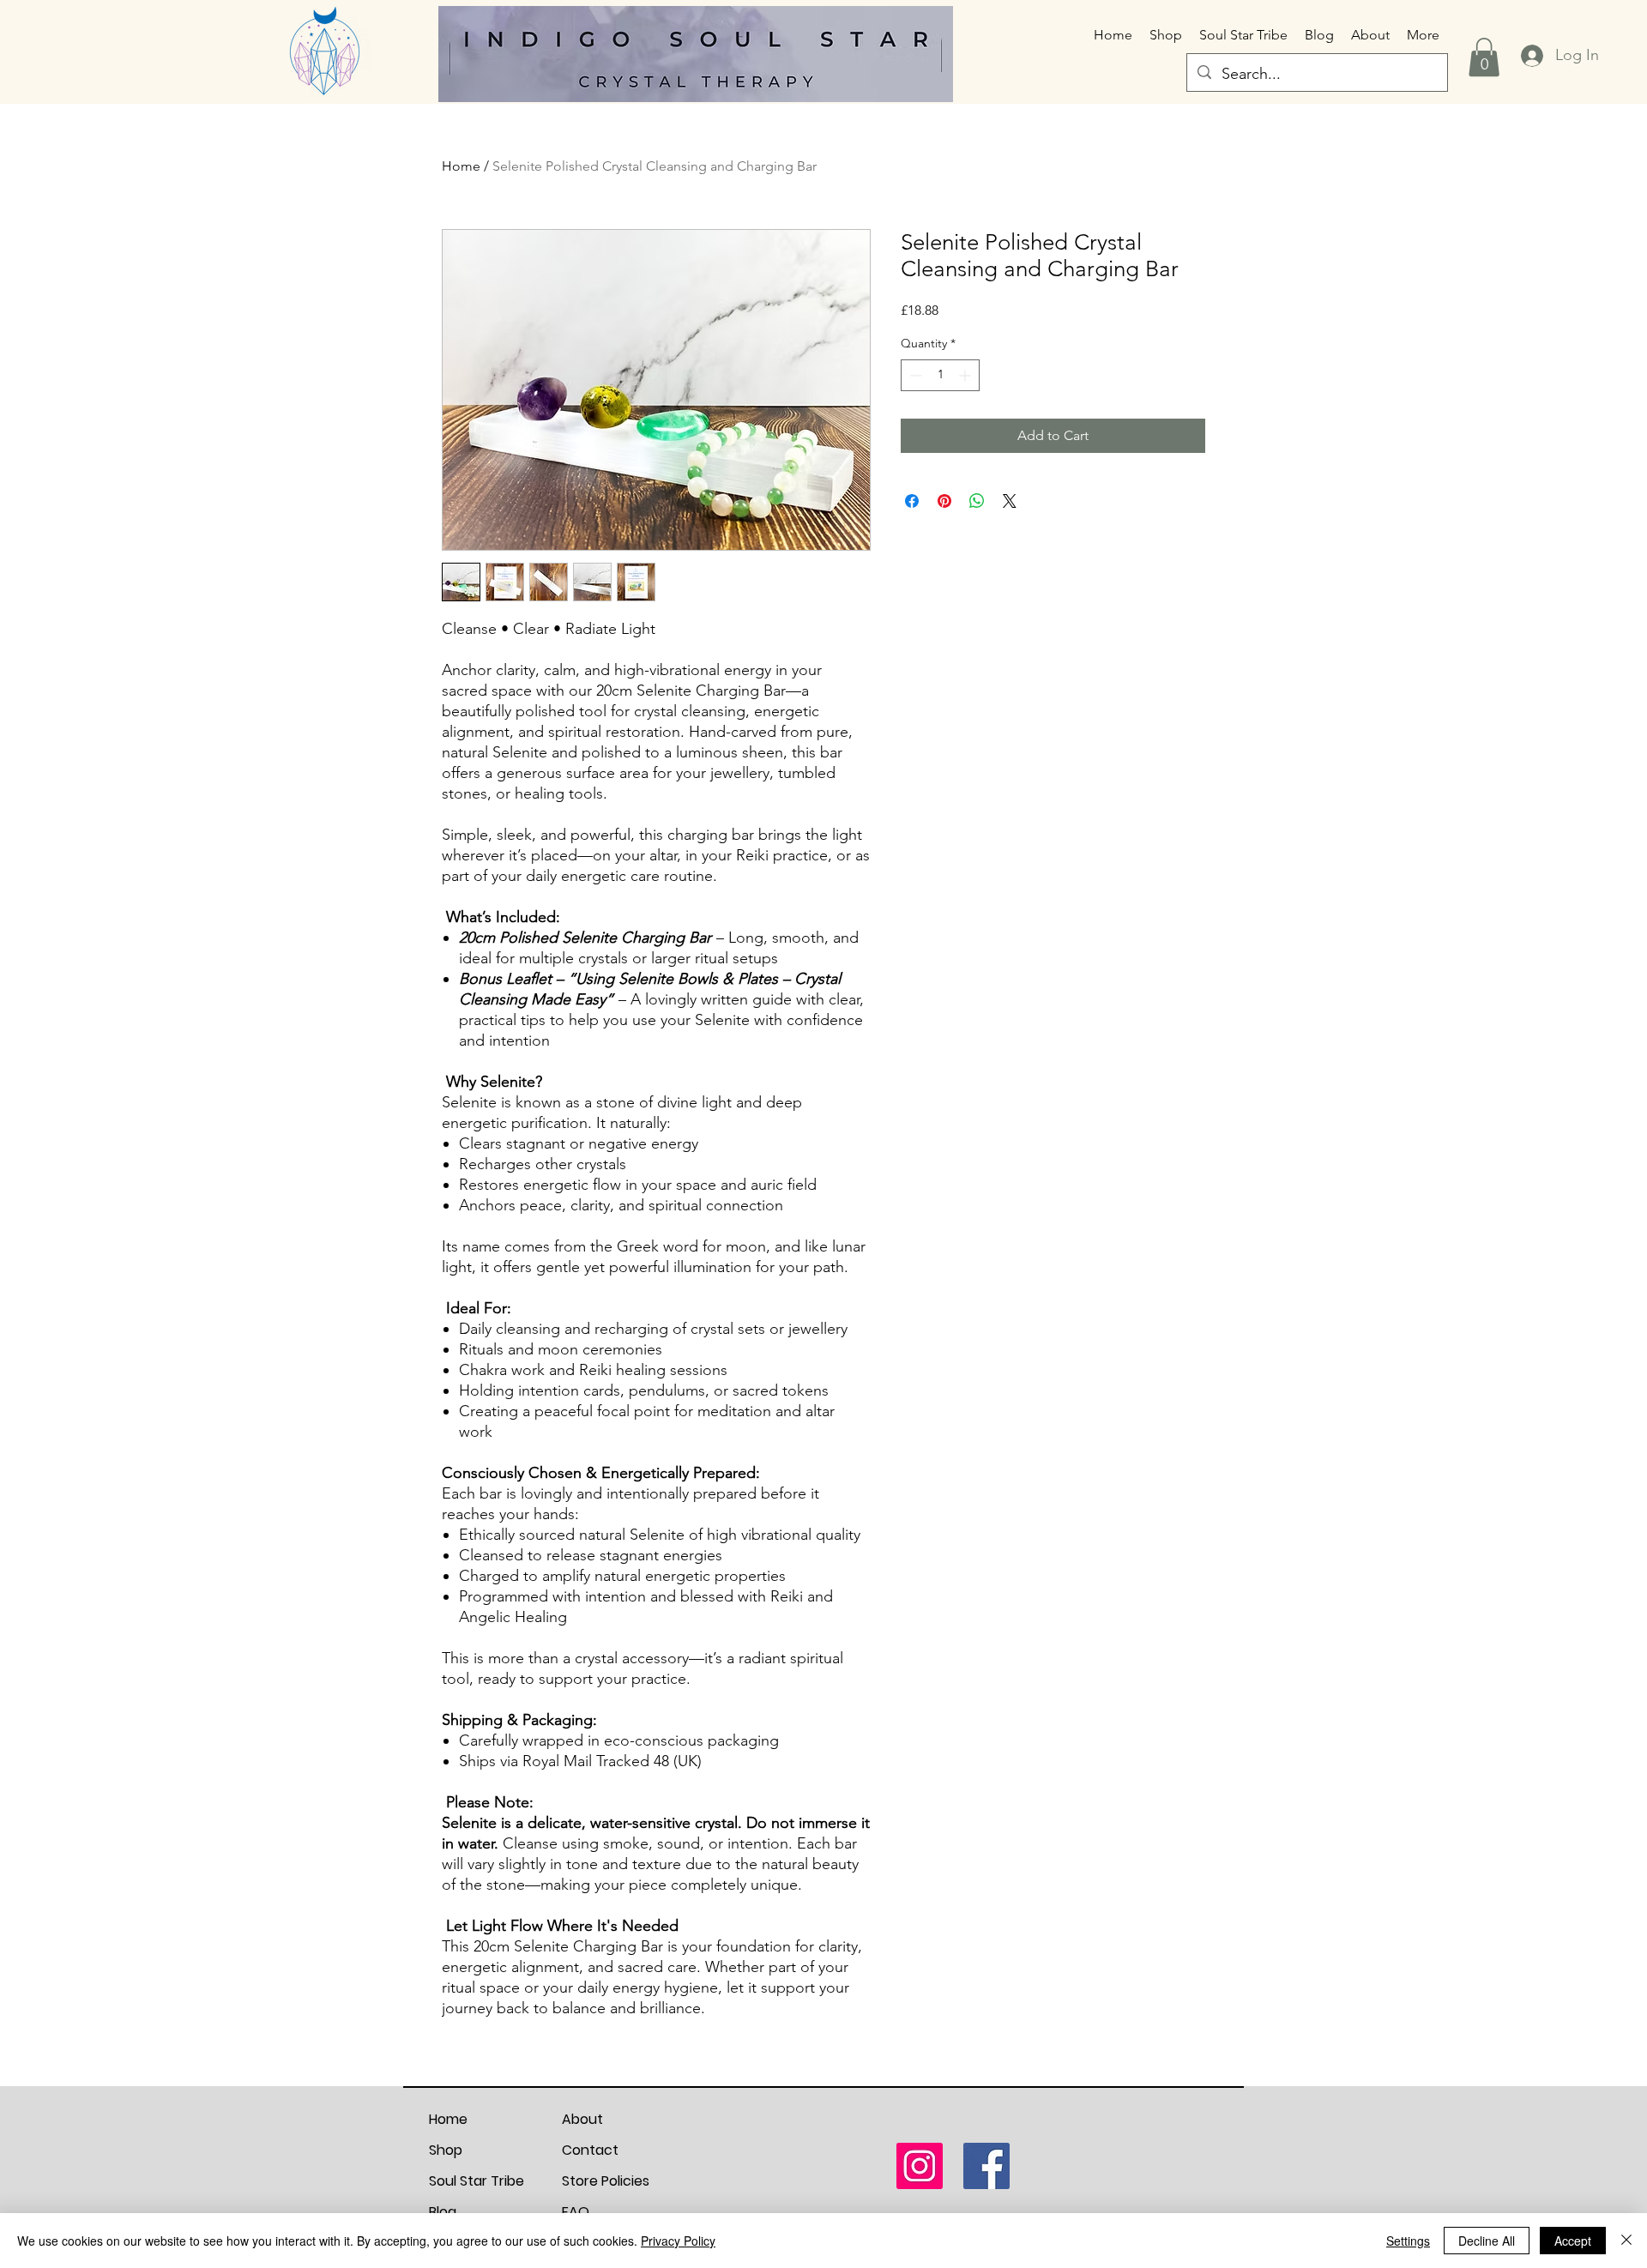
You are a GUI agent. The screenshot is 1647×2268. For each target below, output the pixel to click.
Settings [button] (1408, 2241)
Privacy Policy (678, 2241)
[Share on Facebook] (912, 501)
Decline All (1487, 2241)
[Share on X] (1010, 501)
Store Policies (606, 2181)
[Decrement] (914, 375)
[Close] (1626, 2241)
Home (461, 166)
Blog (443, 2212)
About (582, 2119)
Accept (1573, 2241)
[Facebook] (986, 2166)
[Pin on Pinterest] (944, 501)
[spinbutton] (940, 375)
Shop (446, 2150)
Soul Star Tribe (477, 2181)
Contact (590, 2150)
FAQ (576, 2212)
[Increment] (966, 375)
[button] (1484, 57)
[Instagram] (920, 2166)
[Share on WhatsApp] (977, 501)
